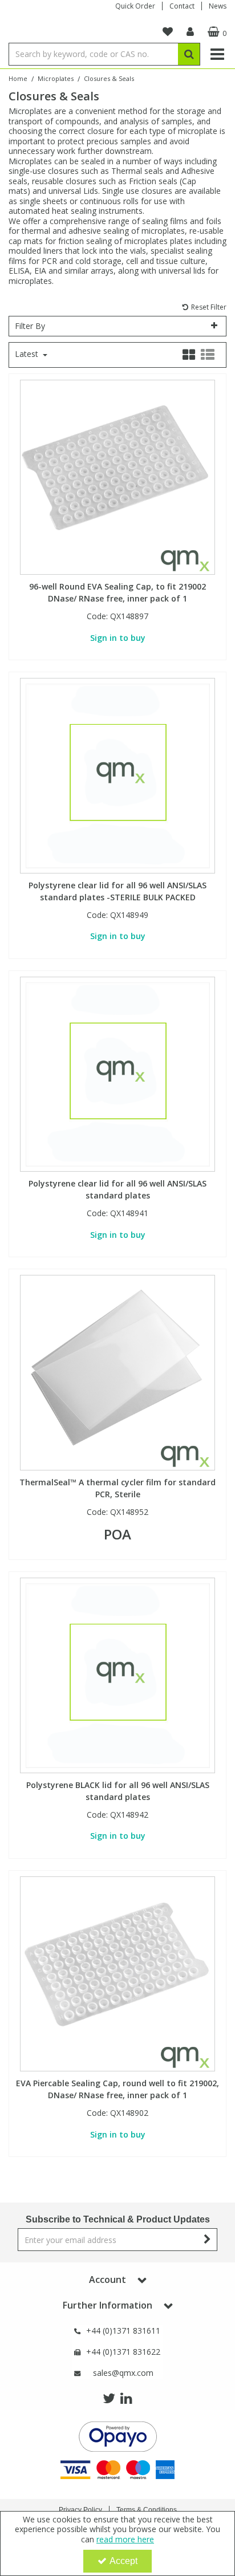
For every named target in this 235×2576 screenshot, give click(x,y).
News (218, 6)
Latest (28, 354)
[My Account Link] (190, 32)
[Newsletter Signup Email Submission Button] (207, 2240)
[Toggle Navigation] (217, 54)
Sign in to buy (118, 638)
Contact (182, 6)
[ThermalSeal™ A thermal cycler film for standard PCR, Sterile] (118, 1372)
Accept (123, 2561)
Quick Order (135, 6)
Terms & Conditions (147, 2510)
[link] (109, 2399)
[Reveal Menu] (217, 54)
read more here (125, 2539)
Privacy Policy (80, 2510)
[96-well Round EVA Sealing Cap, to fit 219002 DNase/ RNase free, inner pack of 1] (118, 476)
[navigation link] (168, 32)
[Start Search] (189, 54)
